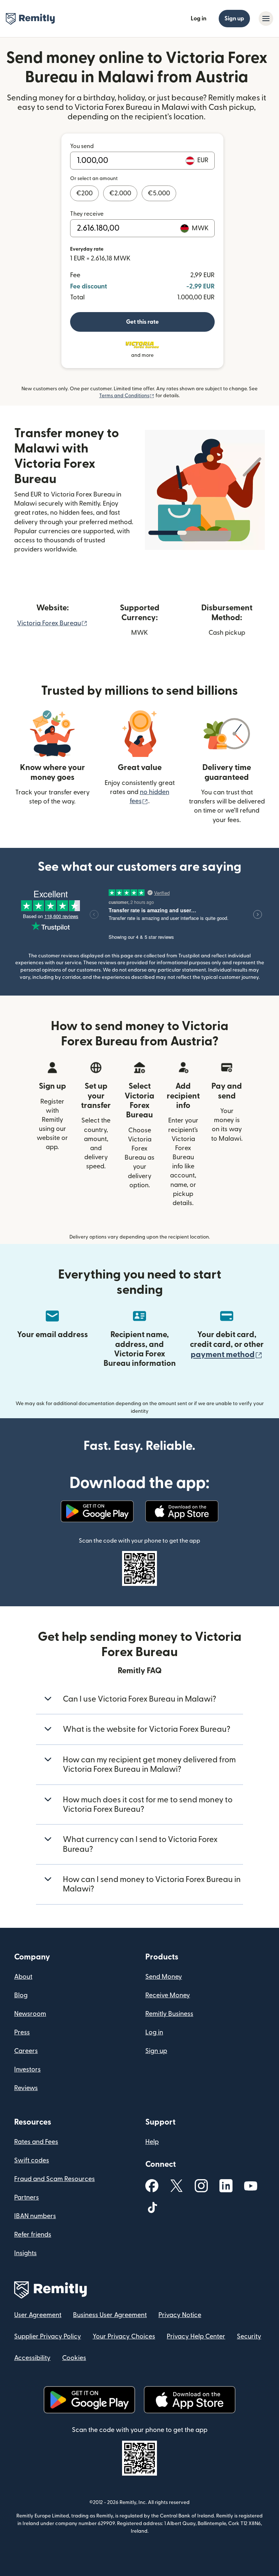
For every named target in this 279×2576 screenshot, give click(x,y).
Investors (27, 2069)
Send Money (164, 1977)
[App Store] (182, 1511)
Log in (199, 19)
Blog (21, 1995)
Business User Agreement (110, 2315)
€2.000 (120, 193)
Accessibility (32, 2358)
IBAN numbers (35, 2216)
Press (22, 2032)
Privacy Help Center (196, 2336)
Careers (26, 2051)
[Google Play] (97, 1511)
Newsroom (30, 2014)
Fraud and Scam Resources (54, 2179)
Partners (27, 2198)
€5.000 (159, 193)
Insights (25, 2253)
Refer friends (33, 2235)
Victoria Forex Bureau (52, 623)
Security (249, 2336)
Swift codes (32, 2160)
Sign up (234, 19)
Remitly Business (169, 2014)
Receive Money (168, 1995)
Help (152, 2142)
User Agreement (38, 2315)
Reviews (26, 2088)
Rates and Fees (36, 2142)
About (23, 1977)
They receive (87, 214)
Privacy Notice (180, 2315)
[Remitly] (30, 19)
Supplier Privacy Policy (48, 2336)
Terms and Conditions (127, 396)
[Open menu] (266, 19)
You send (82, 146)
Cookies (74, 2358)
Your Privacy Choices (124, 2336)
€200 (84, 193)
